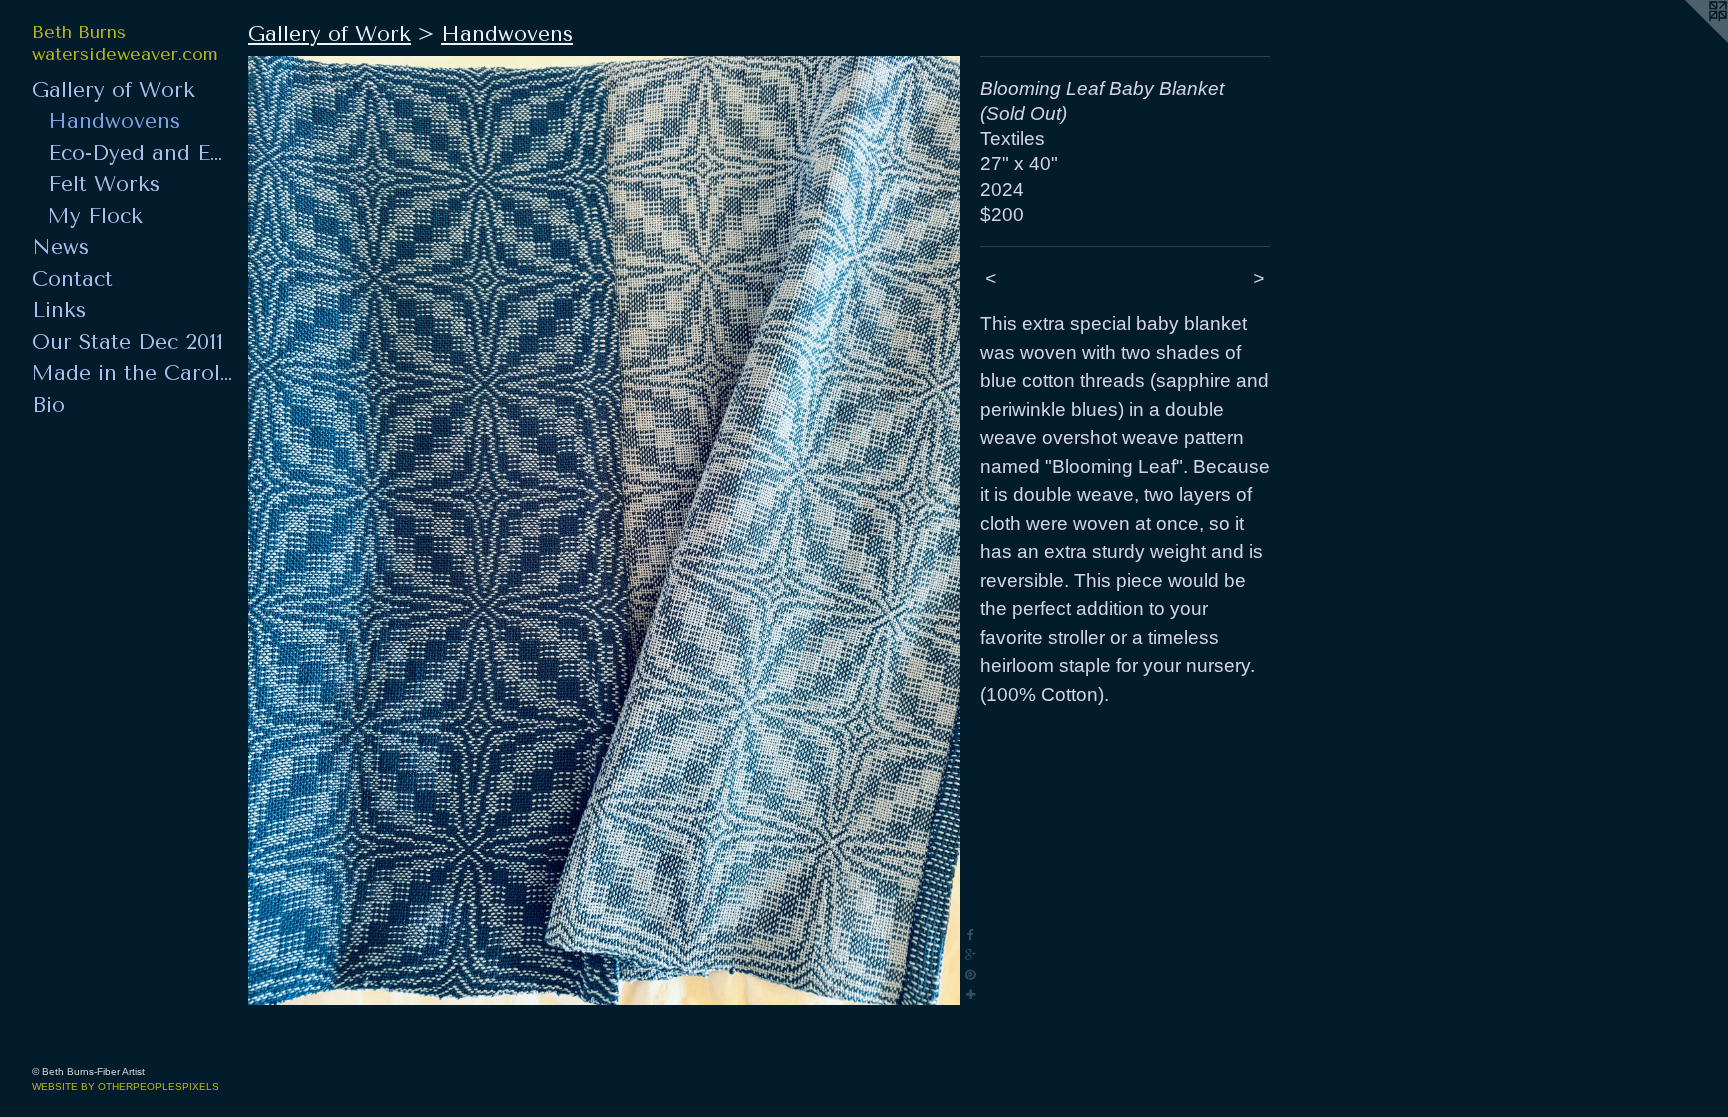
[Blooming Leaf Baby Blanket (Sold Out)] (604, 530)
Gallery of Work (113, 90)
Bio (48, 405)
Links (59, 310)
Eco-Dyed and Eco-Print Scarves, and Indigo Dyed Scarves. (140, 153)
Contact (72, 279)
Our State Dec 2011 (127, 342)
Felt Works (104, 184)
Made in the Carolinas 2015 (132, 373)
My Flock (95, 216)
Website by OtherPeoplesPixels (125, 1086)
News (60, 247)
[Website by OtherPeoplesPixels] (1688, 40)
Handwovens (114, 121)
